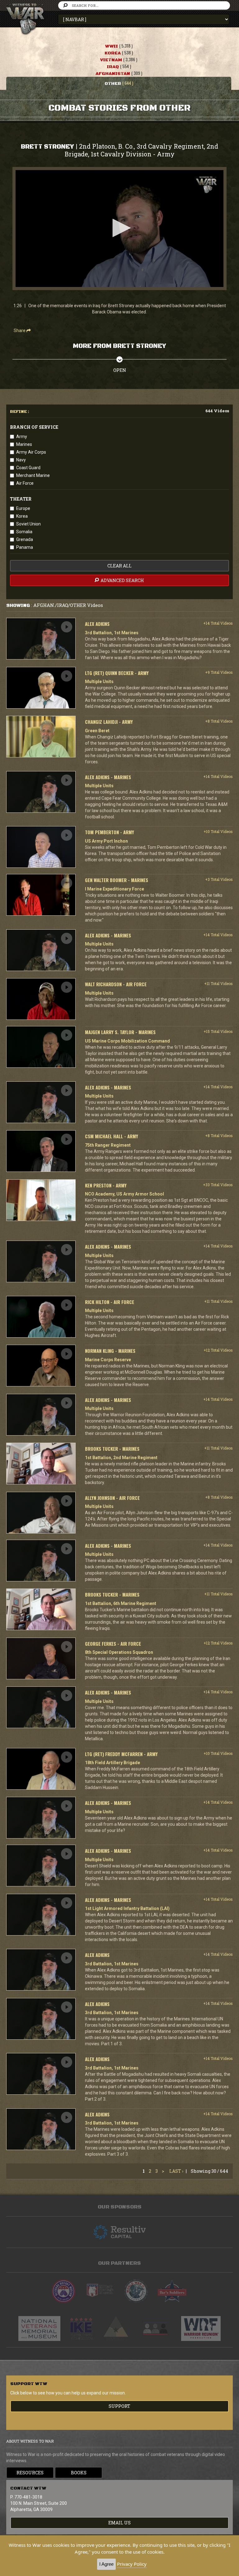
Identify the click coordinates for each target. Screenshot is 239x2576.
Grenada (25, 539)
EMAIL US (119, 2523)
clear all (119, 566)
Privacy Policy (132, 2564)
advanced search (122, 580)
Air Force (25, 483)
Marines (24, 444)
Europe (23, 508)
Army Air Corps (31, 452)
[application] (119, 229)
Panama (25, 547)
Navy (21, 460)
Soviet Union (28, 524)
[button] (119, 228)
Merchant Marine (33, 475)
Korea (22, 516)
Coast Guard (28, 468)
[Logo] (206, 185)
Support (119, 2406)
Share (20, 331)
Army (22, 437)
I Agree (106, 2564)
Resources (30, 2473)
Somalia (24, 532)
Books (79, 2473)
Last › (176, 2171)
